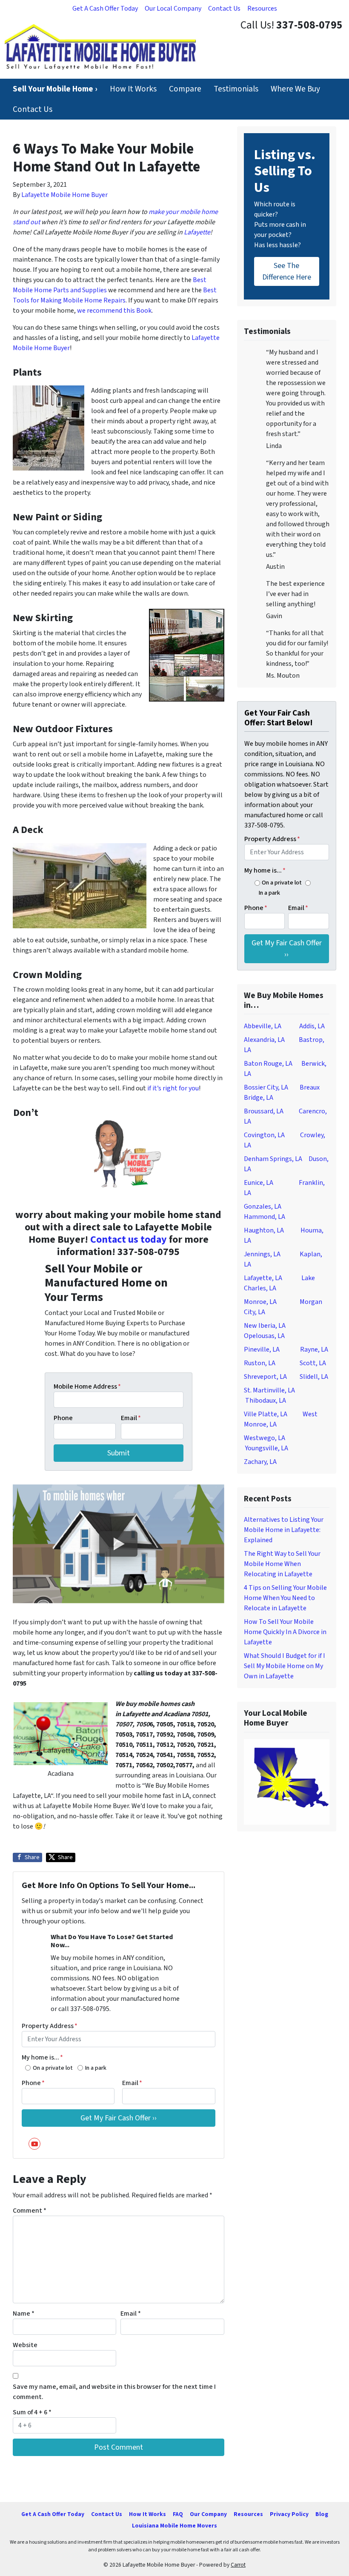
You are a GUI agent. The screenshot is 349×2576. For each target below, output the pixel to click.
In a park (96, 2068)
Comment (30, 2211)
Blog (322, 2514)
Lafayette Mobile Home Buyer (64, 195)
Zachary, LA (260, 1462)
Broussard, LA (264, 1111)
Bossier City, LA (266, 1087)
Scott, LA (313, 1363)
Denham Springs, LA (273, 1159)
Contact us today (129, 1240)
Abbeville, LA (263, 1026)
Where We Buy (295, 89)
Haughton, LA (264, 1230)
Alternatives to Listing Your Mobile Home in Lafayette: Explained (284, 1530)
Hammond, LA (265, 1217)
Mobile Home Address (87, 1386)
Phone (63, 1418)
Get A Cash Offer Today (105, 9)
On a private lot (53, 2068)
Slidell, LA (314, 1377)
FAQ (178, 2514)
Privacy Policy (289, 2514)
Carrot (238, 2565)
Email (131, 1418)
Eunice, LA (259, 1183)
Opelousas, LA (264, 1336)
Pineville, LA (262, 1349)
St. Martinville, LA (269, 1390)
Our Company (208, 2514)
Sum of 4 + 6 (32, 2412)
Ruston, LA (260, 1363)
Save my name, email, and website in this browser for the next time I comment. (114, 2392)
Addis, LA (312, 1026)
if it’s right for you (173, 1088)
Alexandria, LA (264, 1040)
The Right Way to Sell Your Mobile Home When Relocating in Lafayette (282, 1564)
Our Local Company (173, 9)
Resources (262, 9)
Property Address (50, 2026)
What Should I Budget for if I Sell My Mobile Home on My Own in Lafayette (285, 1666)
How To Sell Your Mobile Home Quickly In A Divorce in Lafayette (285, 1632)
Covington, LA (264, 1135)
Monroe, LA (260, 1302)
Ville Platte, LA (266, 1414)
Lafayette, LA (263, 1278)
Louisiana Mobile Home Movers (174, 2526)
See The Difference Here (287, 271)
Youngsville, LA (267, 1448)
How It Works (133, 89)
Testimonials (236, 89)
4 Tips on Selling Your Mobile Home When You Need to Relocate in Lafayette (285, 1598)
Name (24, 2314)
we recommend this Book (114, 311)
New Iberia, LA (265, 1326)
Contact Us (224, 9)
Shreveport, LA (265, 1377)
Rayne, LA (314, 1349)
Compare (185, 89)
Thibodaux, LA (266, 1401)
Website (25, 2345)
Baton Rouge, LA (268, 1064)
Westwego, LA (265, 1438)
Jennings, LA (262, 1254)
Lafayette (197, 232)
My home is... (42, 2057)
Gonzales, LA (263, 1207)
